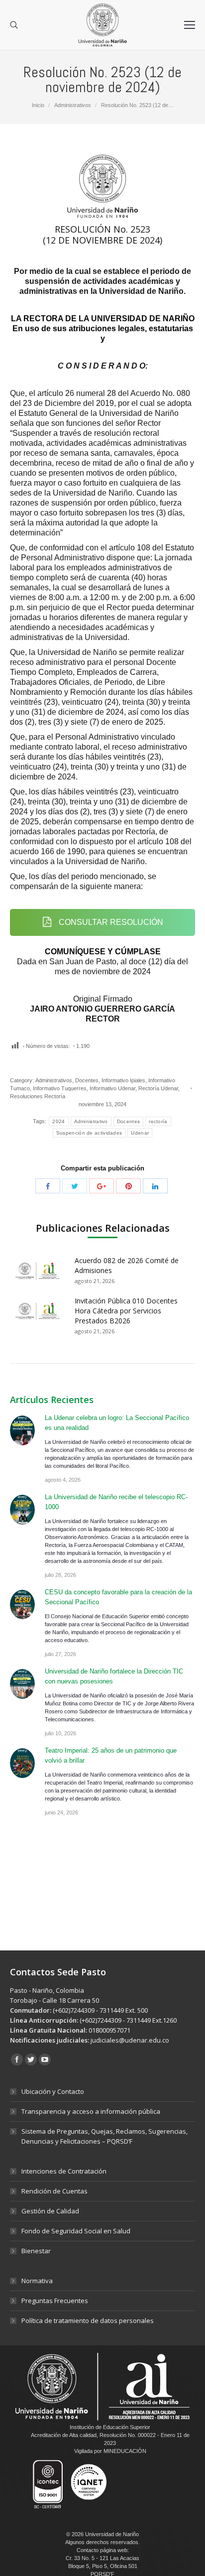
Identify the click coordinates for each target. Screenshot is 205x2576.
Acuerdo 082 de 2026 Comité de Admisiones (127, 1265)
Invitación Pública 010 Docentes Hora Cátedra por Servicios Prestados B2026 (126, 1311)
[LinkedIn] (155, 1186)
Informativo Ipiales (123, 1080)
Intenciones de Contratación (64, 2171)
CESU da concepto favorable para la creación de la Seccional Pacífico (118, 1597)
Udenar (140, 1133)
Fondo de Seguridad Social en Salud (76, 2231)
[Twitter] (75, 1186)
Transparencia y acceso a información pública (91, 2111)
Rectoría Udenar (158, 1088)
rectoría (158, 1121)
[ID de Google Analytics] (102, 1186)
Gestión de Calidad (50, 2211)
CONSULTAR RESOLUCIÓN (110, 922)
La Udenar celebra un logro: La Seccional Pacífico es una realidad (117, 1423)
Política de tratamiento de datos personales (88, 2320)
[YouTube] (45, 2060)
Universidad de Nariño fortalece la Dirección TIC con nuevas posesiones (114, 1676)
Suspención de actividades (89, 1133)
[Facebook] (48, 1186)
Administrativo (91, 1121)
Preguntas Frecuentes (55, 2301)
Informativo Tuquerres (60, 1088)
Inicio (38, 105)
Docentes (87, 1080)
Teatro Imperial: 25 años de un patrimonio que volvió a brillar (111, 1755)
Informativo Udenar (112, 1088)
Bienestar (36, 2251)
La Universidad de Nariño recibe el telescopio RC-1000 (116, 1502)
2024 (58, 1121)
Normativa (37, 2281)
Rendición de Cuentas (54, 2191)
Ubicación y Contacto (53, 2091)
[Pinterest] (128, 1186)
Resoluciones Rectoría (38, 1096)
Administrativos (73, 105)
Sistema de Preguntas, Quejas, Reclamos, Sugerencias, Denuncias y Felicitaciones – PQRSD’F (104, 2136)
